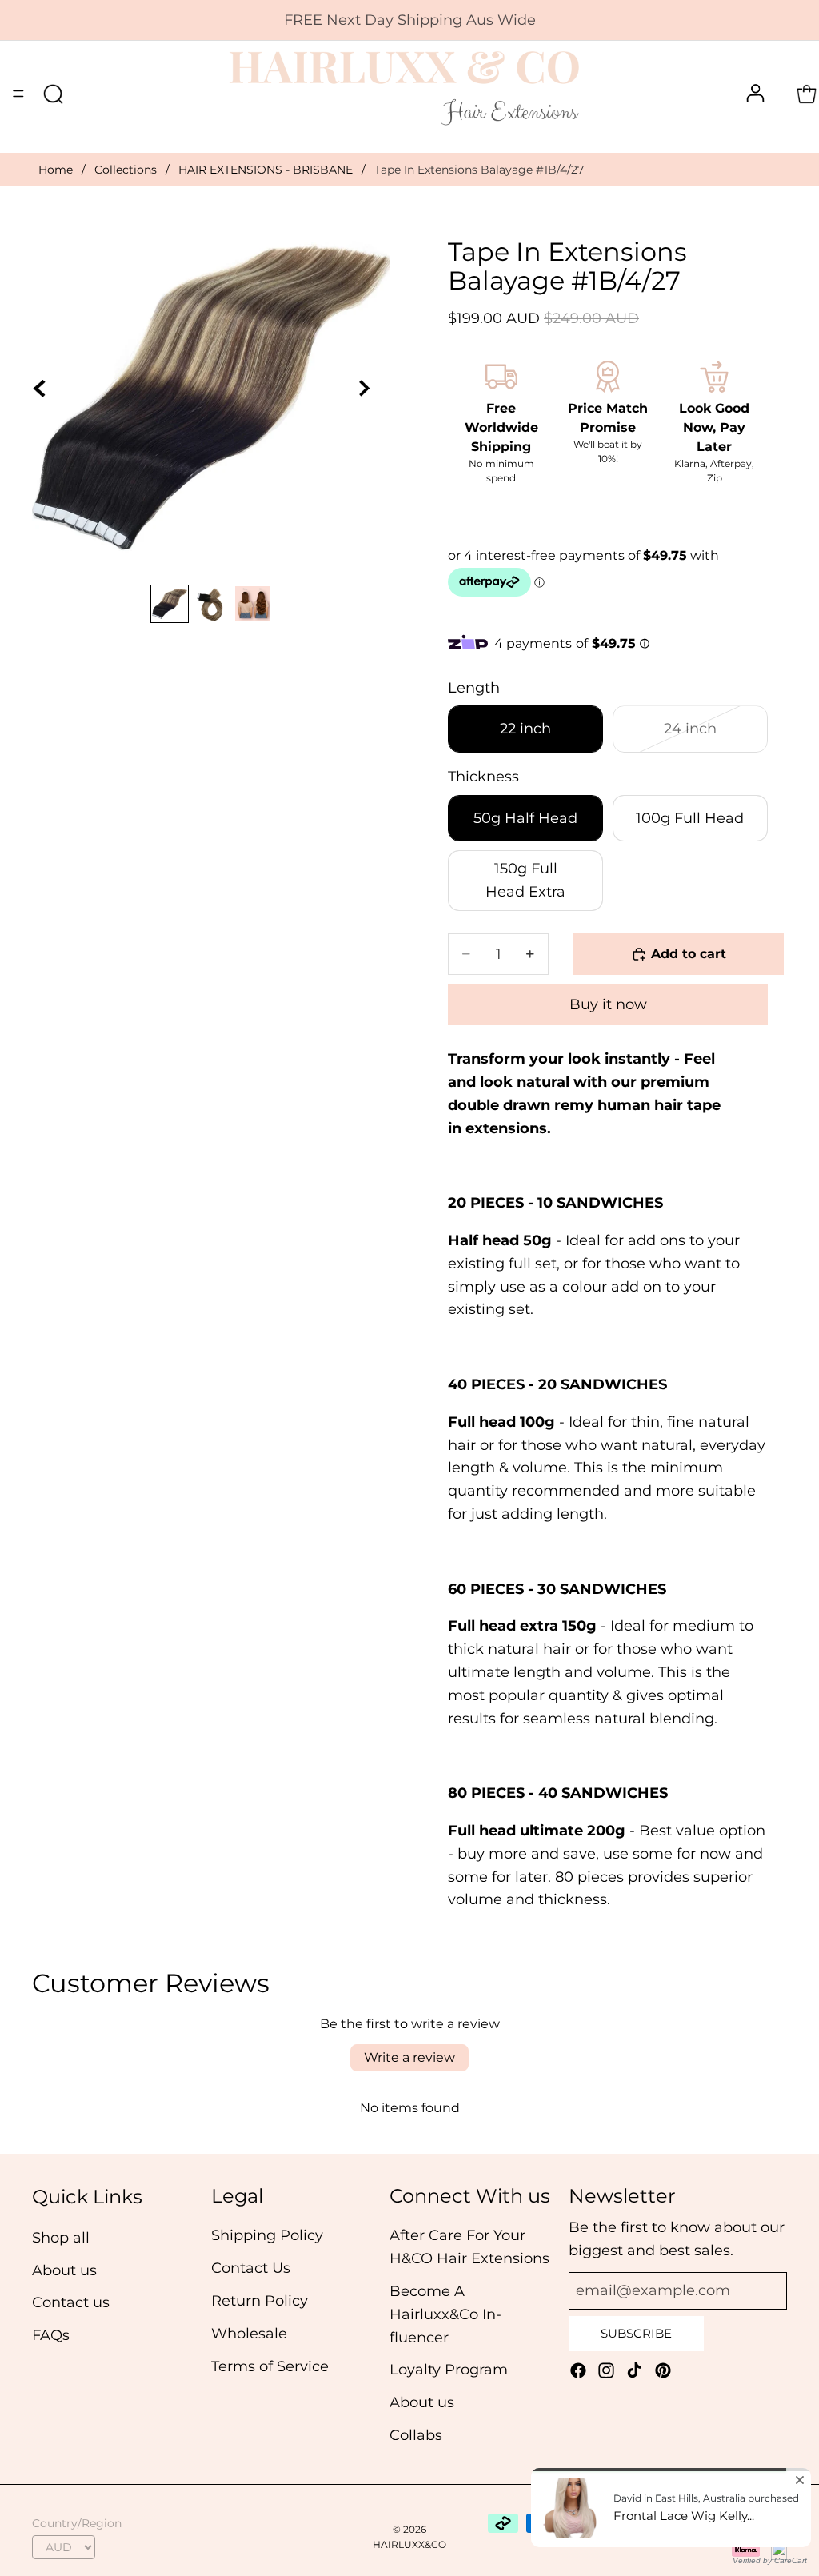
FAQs (51, 2335)
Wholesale (249, 2334)
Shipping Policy (267, 2236)
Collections (126, 170)
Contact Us (251, 2268)
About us (64, 2270)
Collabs (416, 2435)
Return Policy (260, 2301)
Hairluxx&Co (409, 2544)
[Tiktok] (634, 2370)
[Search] (53, 94)
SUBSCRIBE (636, 2333)
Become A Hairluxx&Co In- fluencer (445, 2314)
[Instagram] (606, 2370)
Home (56, 170)
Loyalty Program (449, 2370)
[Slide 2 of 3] (211, 604)
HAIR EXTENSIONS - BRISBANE (266, 170)
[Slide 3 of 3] (253, 604)
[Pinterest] (663, 2370)
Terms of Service (270, 2366)
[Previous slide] (50, 397)
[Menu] (18, 94)
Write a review (409, 2057)
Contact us (71, 2303)
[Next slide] (373, 397)
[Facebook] (578, 2370)
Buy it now (608, 1004)
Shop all (61, 2238)
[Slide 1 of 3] (170, 604)
